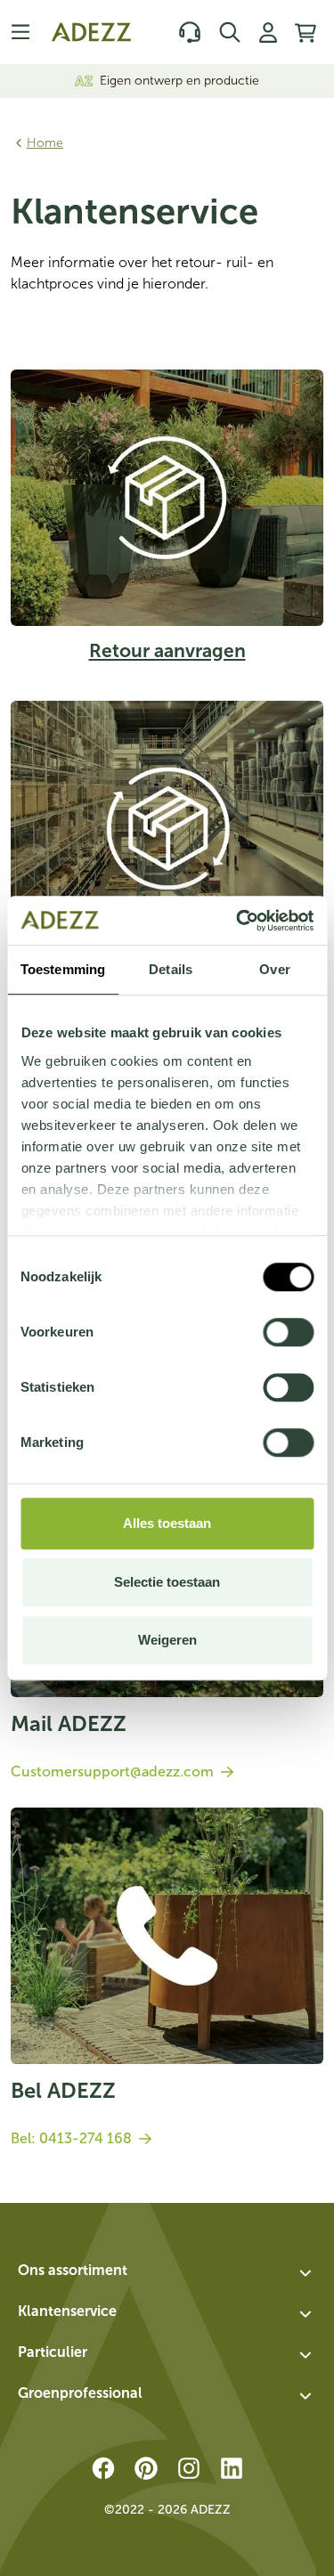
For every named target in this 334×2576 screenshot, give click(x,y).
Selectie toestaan (167, 1582)
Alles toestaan (167, 1523)
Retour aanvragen (167, 650)
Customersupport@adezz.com (112, 1772)
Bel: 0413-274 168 (71, 2138)
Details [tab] (171, 969)
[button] (167, 2273)
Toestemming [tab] (63, 969)
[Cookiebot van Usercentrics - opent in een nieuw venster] (238, 921)
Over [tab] (274, 969)
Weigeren (167, 1640)
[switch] (288, 1332)
